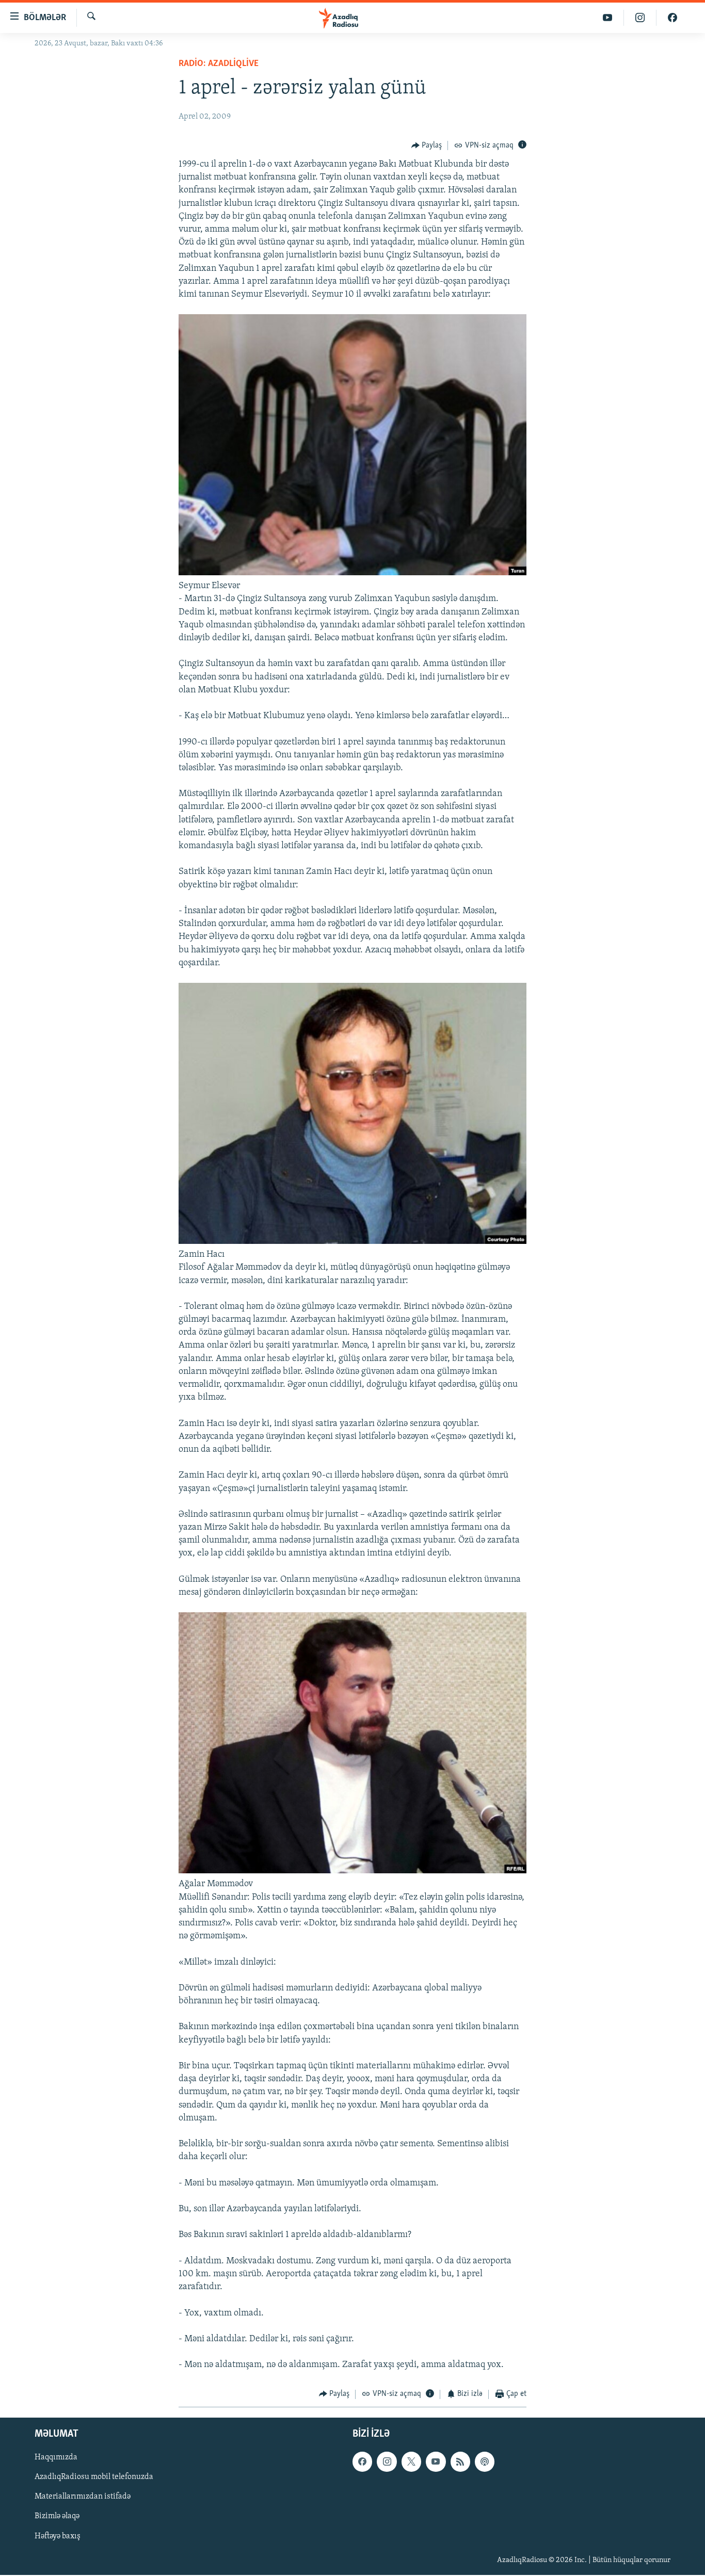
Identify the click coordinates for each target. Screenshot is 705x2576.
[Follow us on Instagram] (387, 2461)
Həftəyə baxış (58, 2536)
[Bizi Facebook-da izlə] (672, 18)
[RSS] (460, 2461)
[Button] (427, 145)
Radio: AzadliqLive (219, 64)
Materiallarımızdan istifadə (83, 2497)
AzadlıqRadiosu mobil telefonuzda (94, 2477)
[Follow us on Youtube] (436, 2461)
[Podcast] (485, 2461)
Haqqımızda (56, 2457)
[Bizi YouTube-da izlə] (608, 18)
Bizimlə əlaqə (57, 2517)
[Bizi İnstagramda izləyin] (640, 18)
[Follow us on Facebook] (362, 2461)
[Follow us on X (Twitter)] (411, 2461)
